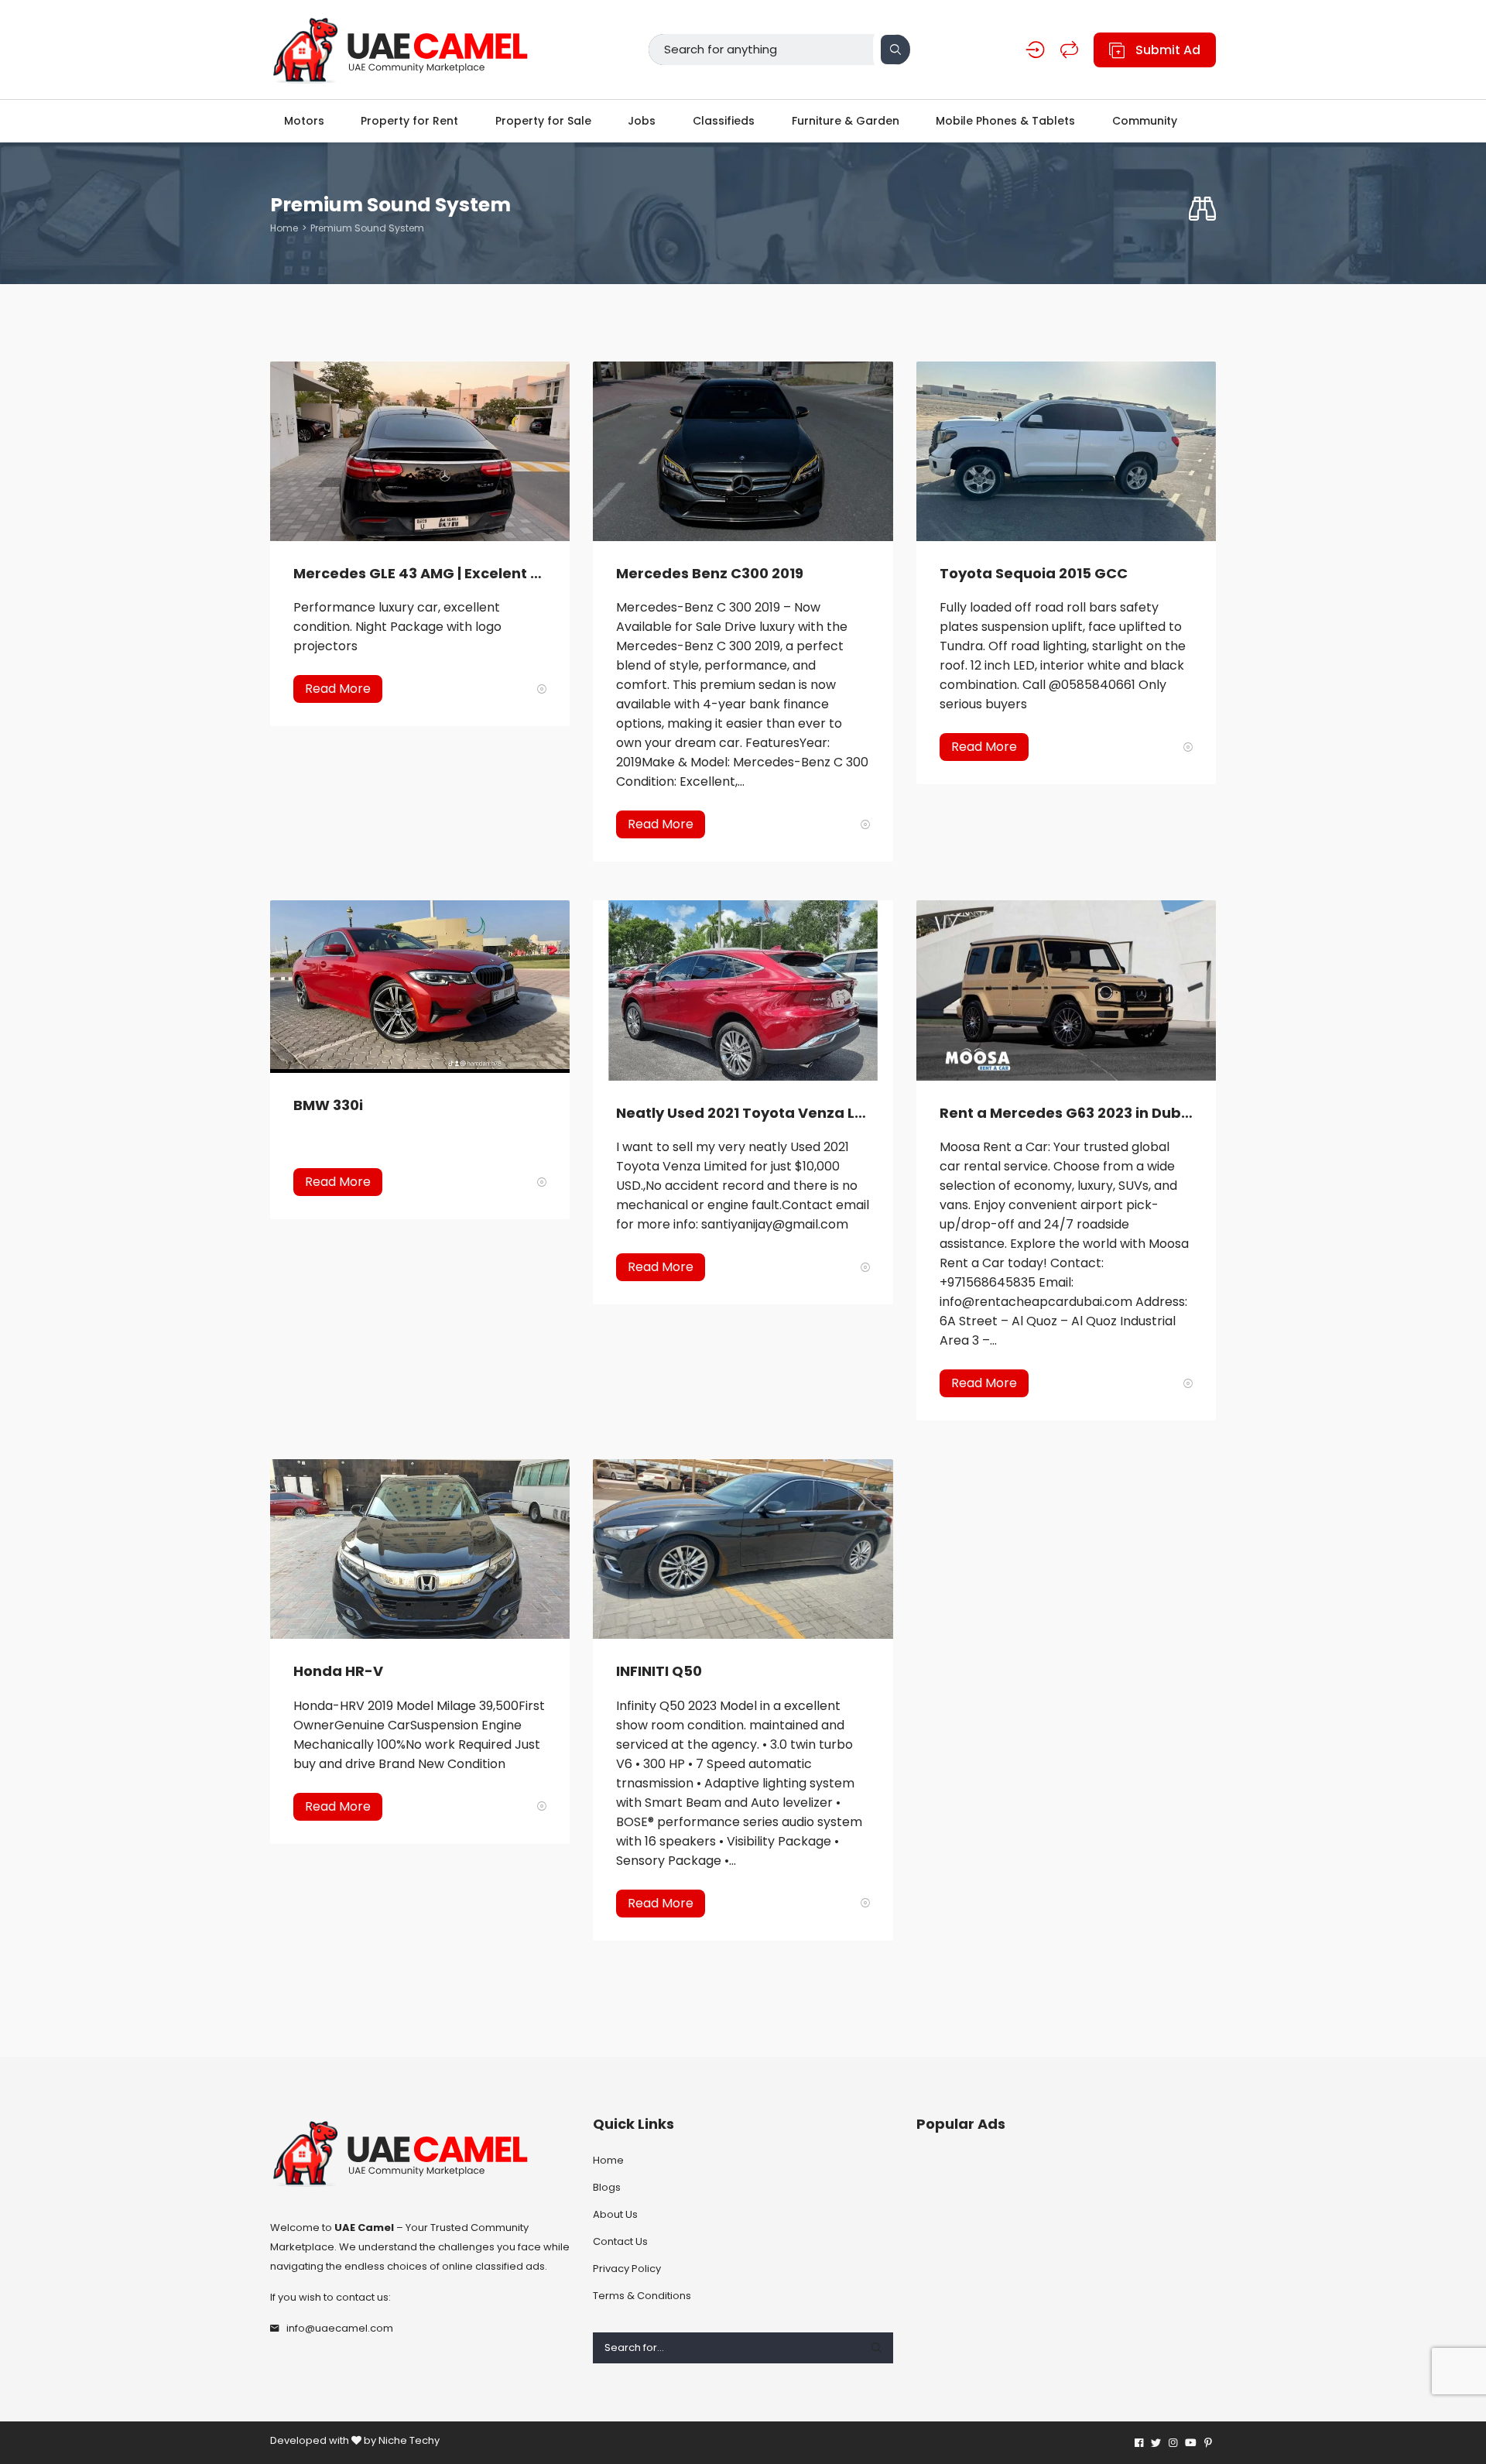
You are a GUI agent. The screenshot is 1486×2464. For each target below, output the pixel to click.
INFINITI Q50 (659, 1671)
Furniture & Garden (846, 121)
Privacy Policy (627, 2269)
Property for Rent (409, 121)
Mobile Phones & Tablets (1005, 121)
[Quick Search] (1202, 209)
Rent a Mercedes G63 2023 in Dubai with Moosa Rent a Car (1066, 1113)
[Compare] (1069, 50)
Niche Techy (409, 2440)
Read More (338, 689)
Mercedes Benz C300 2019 (710, 573)
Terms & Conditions (642, 2296)
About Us (615, 2214)
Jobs (642, 121)
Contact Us (620, 2241)
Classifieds (724, 121)
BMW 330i (328, 1105)
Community (1145, 121)
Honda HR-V (338, 1671)
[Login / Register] (1035, 50)
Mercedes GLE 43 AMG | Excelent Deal (420, 573)
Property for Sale (543, 121)
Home (284, 228)
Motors (304, 121)
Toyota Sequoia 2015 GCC (1034, 573)
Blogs (607, 2187)
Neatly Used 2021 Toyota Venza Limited (743, 1113)
